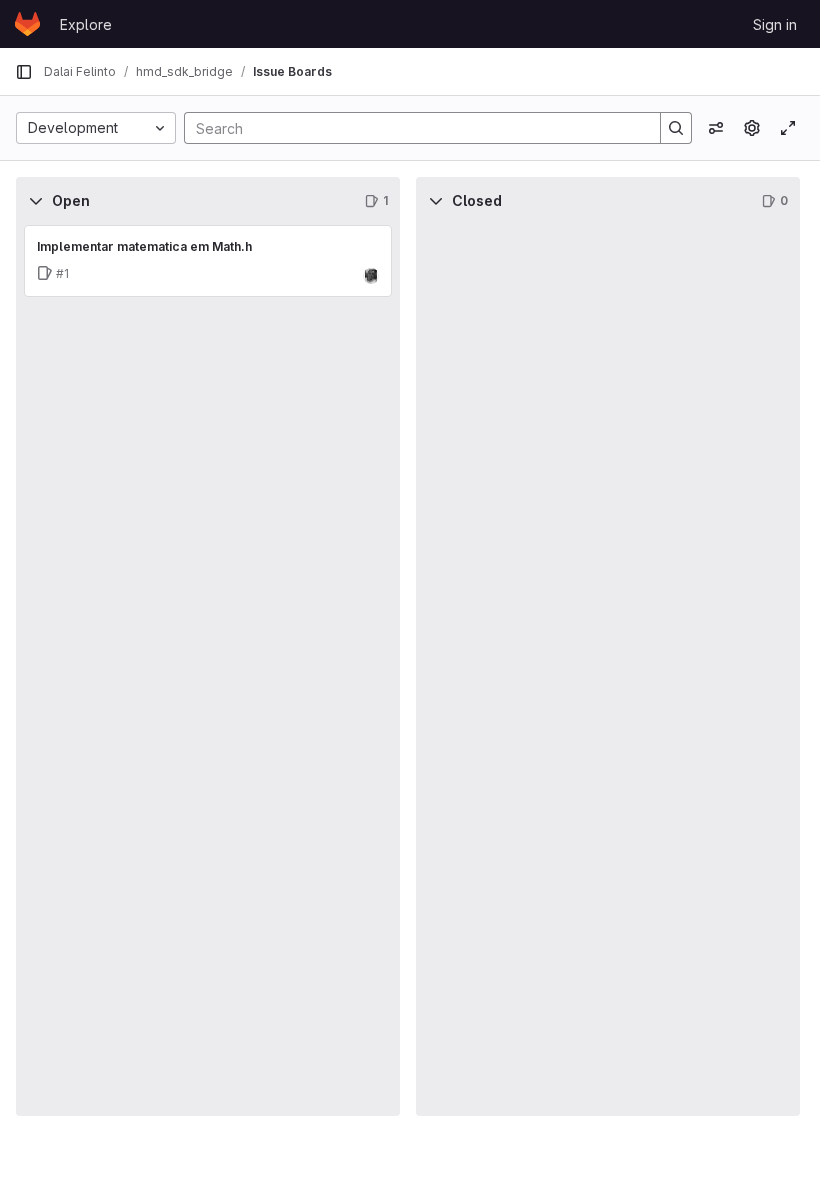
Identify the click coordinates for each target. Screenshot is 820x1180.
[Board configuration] (752, 128)
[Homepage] (27, 24)
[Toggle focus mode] (788, 128)
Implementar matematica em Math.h (144, 246)
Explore (86, 24)
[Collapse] (36, 201)
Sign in (775, 24)
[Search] (676, 128)
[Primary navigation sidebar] (24, 72)
